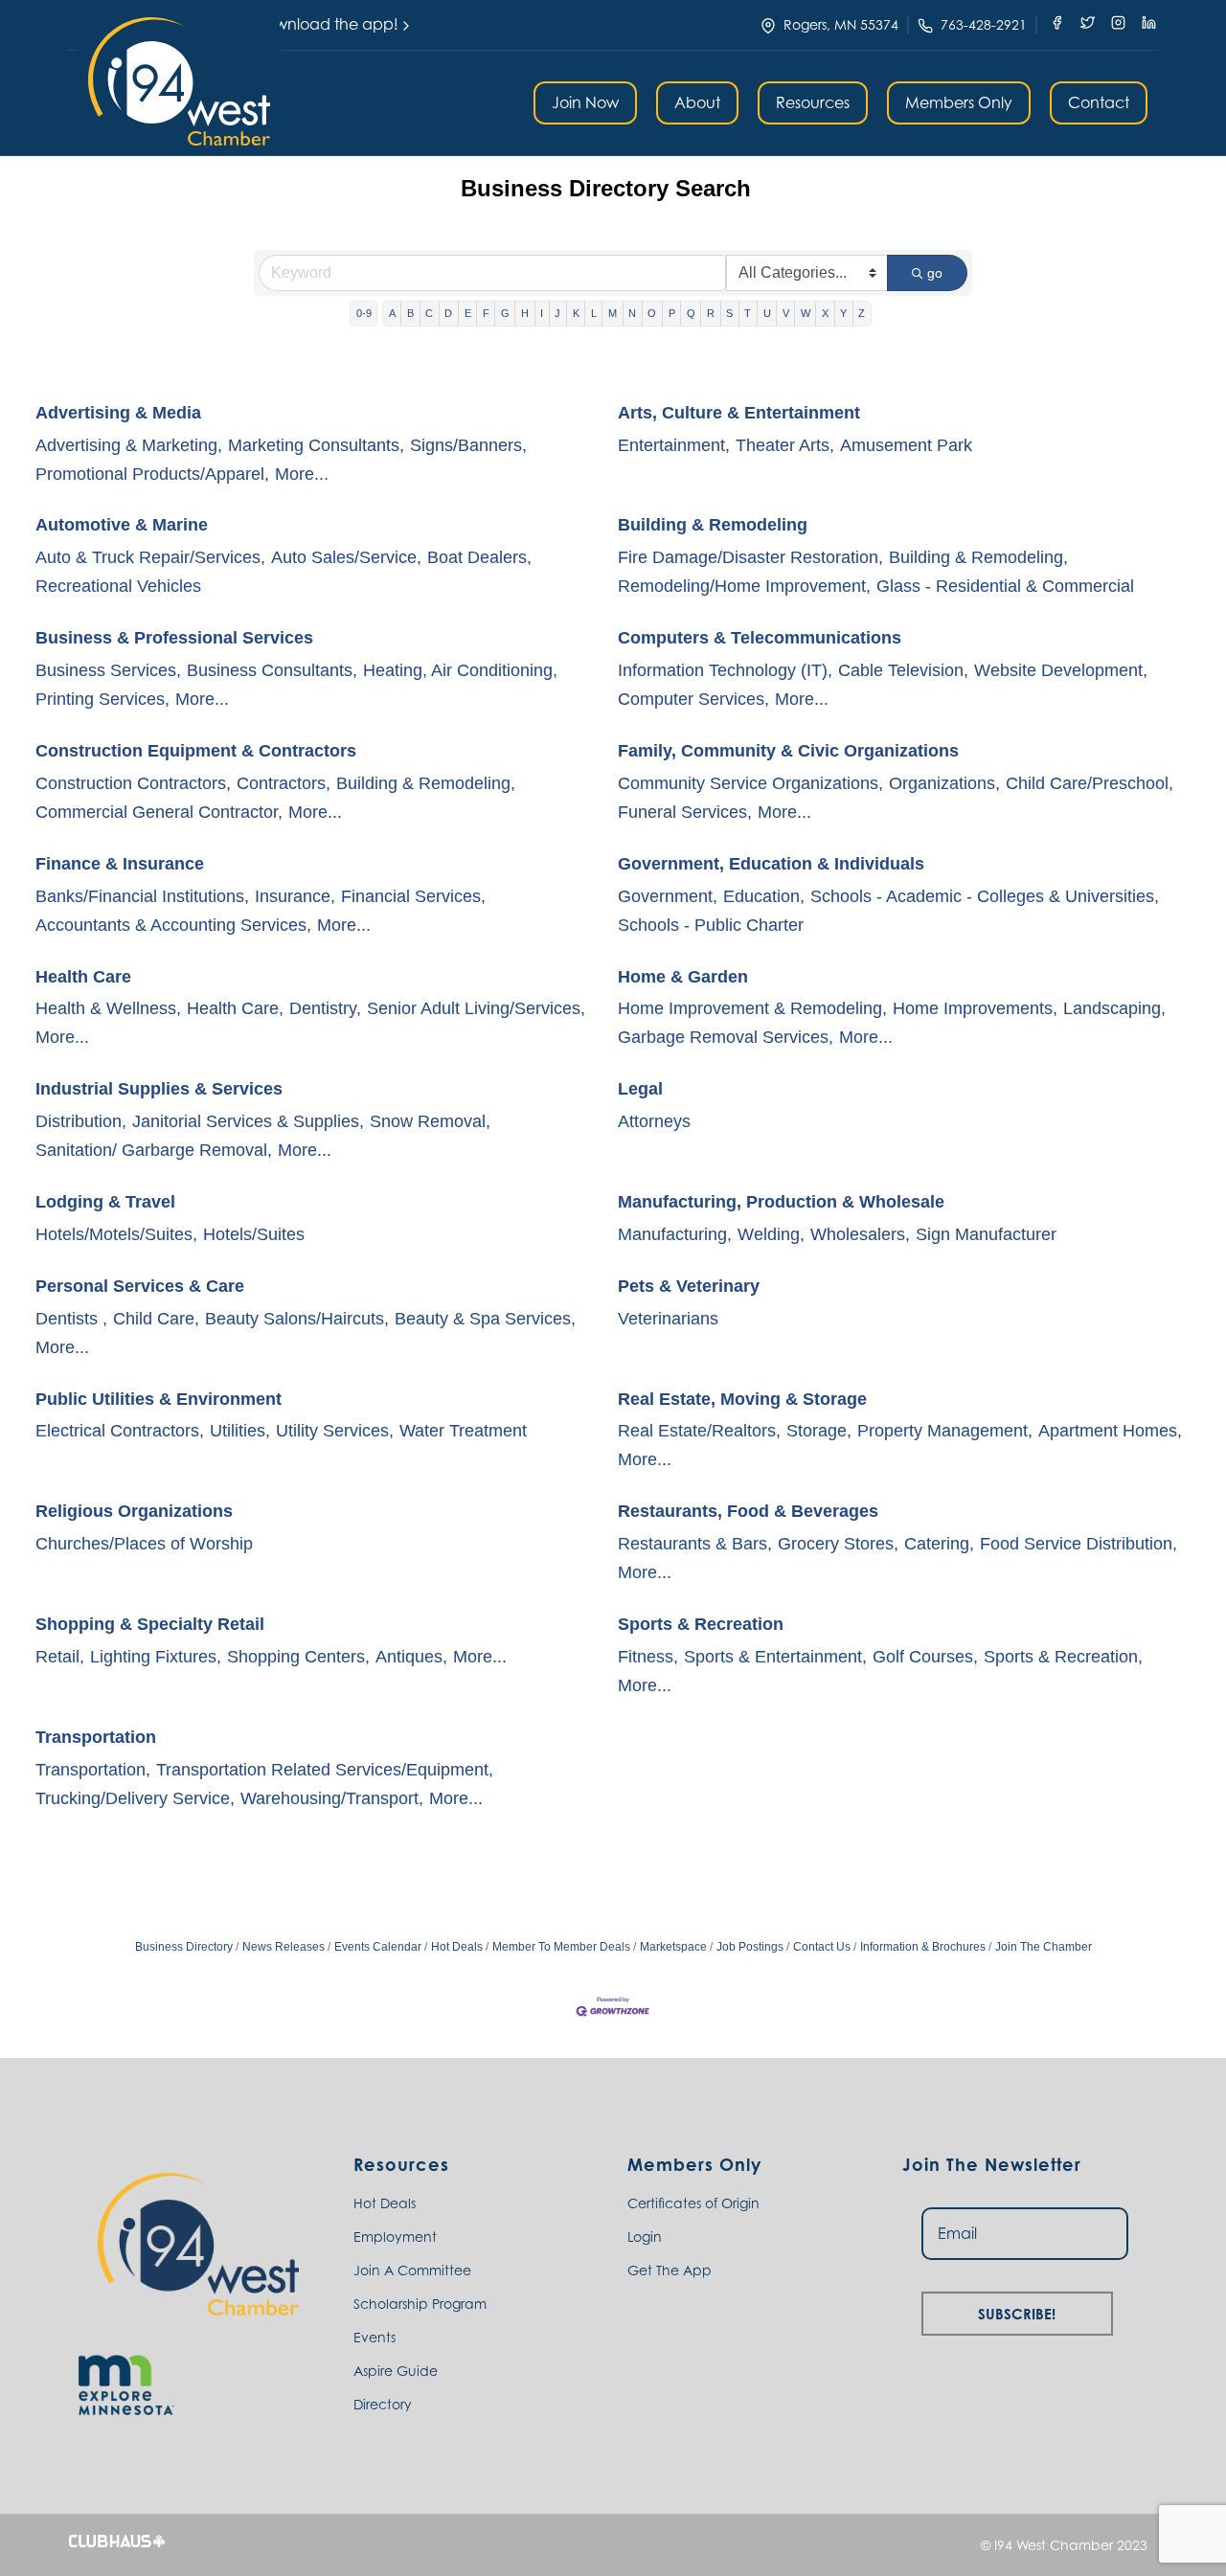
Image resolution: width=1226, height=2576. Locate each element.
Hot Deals (457, 1947)
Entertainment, (674, 445)
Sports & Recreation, (1063, 1657)
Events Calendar (378, 1947)
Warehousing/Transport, (332, 1798)
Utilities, (240, 1431)
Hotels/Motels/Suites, (116, 1234)
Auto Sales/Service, (346, 557)
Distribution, (81, 1121)
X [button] (825, 313)
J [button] (557, 313)
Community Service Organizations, (750, 783)
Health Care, (235, 1008)
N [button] (632, 313)
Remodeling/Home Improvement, (744, 586)
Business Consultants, (272, 670)
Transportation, (93, 1770)
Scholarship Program (420, 2304)
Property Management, (945, 1431)
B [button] (410, 313)
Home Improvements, (975, 1008)
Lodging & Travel (105, 1202)
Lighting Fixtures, (156, 1657)
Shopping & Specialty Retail (150, 1624)
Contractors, (284, 783)
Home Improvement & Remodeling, (752, 1008)
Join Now (585, 102)
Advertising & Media (118, 413)
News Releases (284, 1947)
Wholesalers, (860, 1234)
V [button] (786, 313)
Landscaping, (1114, 1008)
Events (375, 2337)
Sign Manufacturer (986, 1234)
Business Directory (184, 1947)
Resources (813, 102)
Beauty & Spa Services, (485, 1319)
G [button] (505, 313)
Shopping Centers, (298, 1657)
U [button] (767, 313)
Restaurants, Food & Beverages (748, 1511)
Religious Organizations (134, 1511)
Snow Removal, (430, 1121)
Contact (1099, 102)
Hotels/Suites (254, 1234)
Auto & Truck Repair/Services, (150, 557)
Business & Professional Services (174, 638)
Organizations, (944, 783)
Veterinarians (668, 1319)
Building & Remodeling (713, 525)
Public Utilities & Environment (159, 1399)
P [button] (672, 313)
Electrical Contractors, (120, 1431)
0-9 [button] (364, 313)
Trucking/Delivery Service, (135, 1798)
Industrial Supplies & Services (159, 1089)
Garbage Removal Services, (726, 1037)
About (697, 102)
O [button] (652, 313)
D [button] (448, 313)
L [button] (594, 313)
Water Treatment (463, 1431)
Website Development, (1061, 670)
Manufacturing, (675, 1234)
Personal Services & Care (140, 1286)
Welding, (771, 1234)
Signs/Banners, (468, 445)
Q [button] (691, 313)
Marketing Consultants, (316, 445)
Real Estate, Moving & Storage (742, 1399)
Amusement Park (906, 445)
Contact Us (822, 1947)
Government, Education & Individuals (771, 864)
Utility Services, (335, 1431)
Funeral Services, (685, 812)
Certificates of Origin (693, 2203)
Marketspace (673, 1947)
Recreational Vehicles (118, 586)
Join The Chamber (1044, 1947)
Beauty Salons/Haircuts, (297, 1319)
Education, (764, 896)
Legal (640, 1089)
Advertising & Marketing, (129, 445)
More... (302, 474)
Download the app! (326, 24)
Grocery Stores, (838, 1544)
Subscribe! (1017, 2311)
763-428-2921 (984, 24)
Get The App (670, 2270)
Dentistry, (325, 1008)
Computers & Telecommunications (760, 638)
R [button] (711, 313)
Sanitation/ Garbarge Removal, (154, 1150)
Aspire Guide (396, 2371)
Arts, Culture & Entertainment (739, 413)
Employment (395, 2237)
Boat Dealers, (479, 557)
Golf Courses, (925, 1657)
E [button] (468, 313)
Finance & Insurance (120, 864)
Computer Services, (693, 699)
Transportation (96, 1737)
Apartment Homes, (1110, 1431)
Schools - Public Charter (711, 925)
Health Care (83, 977)
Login (645, 2237)
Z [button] (862, 313)
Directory (383, 2404)
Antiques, (411, 1657)
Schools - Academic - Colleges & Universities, (985, 896)
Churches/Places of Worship (144, 1544)
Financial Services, (413, 896)
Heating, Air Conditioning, (460, 670)
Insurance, (295, 896)
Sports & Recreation (701, 1624)
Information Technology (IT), (725, 670)
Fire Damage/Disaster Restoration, (750, 557)
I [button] (542, 313)
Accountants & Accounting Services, (173, 925)
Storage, (819, 1431)
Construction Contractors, (133, 783)
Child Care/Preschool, (1090, 783)
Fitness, (648, 1657)
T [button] (748, 313)
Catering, (939, 1544)
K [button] (576, 313)
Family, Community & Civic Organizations (788, 751)
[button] (179, 81)
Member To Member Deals (561, 1947)
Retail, (60, 1657)
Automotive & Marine (122, 525)
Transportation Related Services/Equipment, (325, 1770)
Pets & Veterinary (689, 1286)
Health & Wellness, (108, 1008)
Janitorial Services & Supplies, (248, 1121)
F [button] (486, 313)
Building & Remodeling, (978, 557)
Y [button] (843, 313)
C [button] (429, 313)
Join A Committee (412, 2270)
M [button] (613, 313)
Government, (668, 896)
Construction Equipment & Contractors (196, 751)
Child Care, (156, 1319)
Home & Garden (683, 977)
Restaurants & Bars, (695, 1544)
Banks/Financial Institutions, (142, 896)
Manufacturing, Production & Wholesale (781, 1202)
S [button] (729, 313)
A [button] (392, 313)
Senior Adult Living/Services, (476, 1008)
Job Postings (750, 1947)
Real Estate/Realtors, (699, 1431)
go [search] (935, 273)
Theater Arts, (785, 445)
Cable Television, (903, 670)
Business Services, (108, 670)
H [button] (525, 313)
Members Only (959, 102)
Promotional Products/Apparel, (152, 474)
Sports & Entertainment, (775, 1657)
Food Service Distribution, (1078, 1544)
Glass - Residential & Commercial (1005, 586)
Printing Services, (102, 699)
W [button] (806, 313)
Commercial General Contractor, (159, 812)
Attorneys (654, 1121)
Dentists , (71, 1319)
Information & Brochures (923, 1947)
